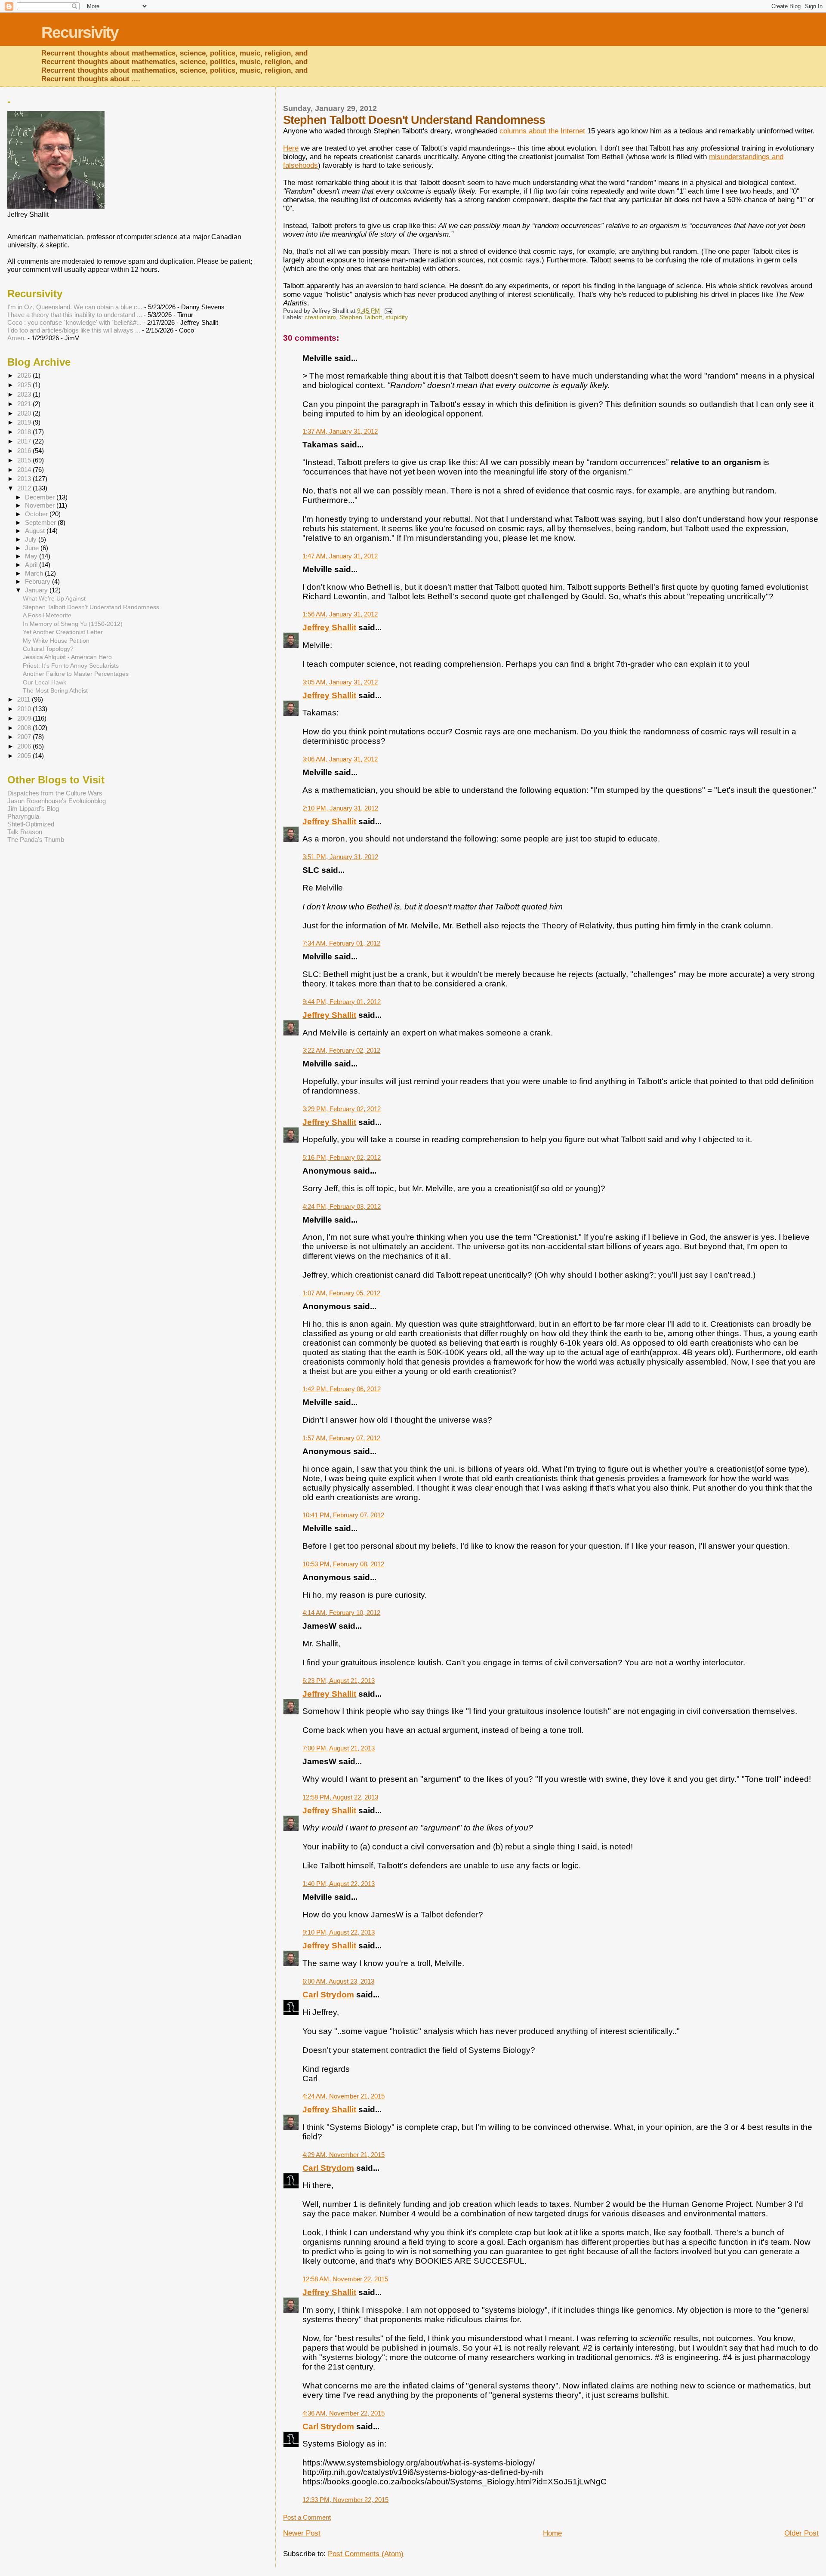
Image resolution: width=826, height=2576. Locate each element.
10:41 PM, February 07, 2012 (343, 1515)
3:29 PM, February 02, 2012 (342, 1109)
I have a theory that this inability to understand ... (75, 315)
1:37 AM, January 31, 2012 (340, 431)
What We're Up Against (54, 598)
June (33, 548)
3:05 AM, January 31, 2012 (340, 682)
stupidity (397, 317)
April (32, 565)
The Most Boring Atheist (55, 690)
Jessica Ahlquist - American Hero (67, 657)
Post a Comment (307, 2517)
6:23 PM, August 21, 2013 (339, 1681)
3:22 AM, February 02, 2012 (341, 1050)
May (32, 556)
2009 (25, 718)
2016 (25, 451)
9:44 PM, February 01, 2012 (342, 1002)
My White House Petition (56, 641)
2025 (25, 385)
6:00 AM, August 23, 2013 (338, 1981)
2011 (25, 699)
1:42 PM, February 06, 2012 (342, 1389)
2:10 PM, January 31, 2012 (340, 808)
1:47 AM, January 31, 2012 (340, 556)
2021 (25, 404)
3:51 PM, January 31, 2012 (340, 857)
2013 (25, 479)
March (35, 573)
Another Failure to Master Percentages (76, 674)
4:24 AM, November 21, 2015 (344, 2096)
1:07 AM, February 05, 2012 (341, 1293)
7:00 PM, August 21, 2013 (339, 1748)
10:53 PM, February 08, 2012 (343, 1564)
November (41, 505)
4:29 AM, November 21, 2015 (344, 2155)
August (36, 531)
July (32, 539)
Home (552, 2533)
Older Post (801, 2533)
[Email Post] (388, 311)
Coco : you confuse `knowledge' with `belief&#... (74, 322)
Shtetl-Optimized (31, 824)
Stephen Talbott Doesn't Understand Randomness (91, 607)
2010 (25, 709)
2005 (25, 756)
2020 (25, 413)
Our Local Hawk (45, 682)
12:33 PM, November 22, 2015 (345, 2500)
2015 (25, 460)
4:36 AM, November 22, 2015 (344, 2413)
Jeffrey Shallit (329, 627)
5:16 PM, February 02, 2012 (342, 1157)
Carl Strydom (328, 1995)
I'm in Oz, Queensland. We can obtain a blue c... (75, 307)
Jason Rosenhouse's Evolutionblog (57, 801)
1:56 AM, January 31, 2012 (340, 614)
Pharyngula (23, 816)
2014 (25, 470)
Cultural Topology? (48, 649)
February (39, 582)
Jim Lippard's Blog (33, 809)
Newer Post (302, 2533)
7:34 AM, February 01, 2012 (341, 943)
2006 (25, 746)
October (37, 514)
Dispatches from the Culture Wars (55, 793)
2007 (25, 737)
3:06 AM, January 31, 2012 (340, 759)
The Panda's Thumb (36, 840)
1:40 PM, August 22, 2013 (339, 1884)
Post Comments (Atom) (366, 2554)
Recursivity (80, 32)
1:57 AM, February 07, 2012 (341, 1438)
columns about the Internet (542, 131)
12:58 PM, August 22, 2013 (340, 1797)
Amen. (17, 338)
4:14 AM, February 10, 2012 (341, 1613)
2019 (25, 422)
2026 (25, 375)
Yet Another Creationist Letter (63, 632)
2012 (25, 488)
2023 (25, 394)
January (37, 590)
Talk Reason (25, 832)
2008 (25, 728)
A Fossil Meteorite (47, 615)
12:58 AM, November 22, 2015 (345, 2279)
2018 (25, 432)
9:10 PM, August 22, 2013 (339, 1932)
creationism (320, 317)
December (41, 497)
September (41, 523)
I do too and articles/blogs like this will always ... (74, 330)
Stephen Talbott (361, 317)
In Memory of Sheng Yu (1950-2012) (73, 624)
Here (291, 148)
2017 (25, 441)
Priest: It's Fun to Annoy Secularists (71, 666)
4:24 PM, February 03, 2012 (342, 1206)
